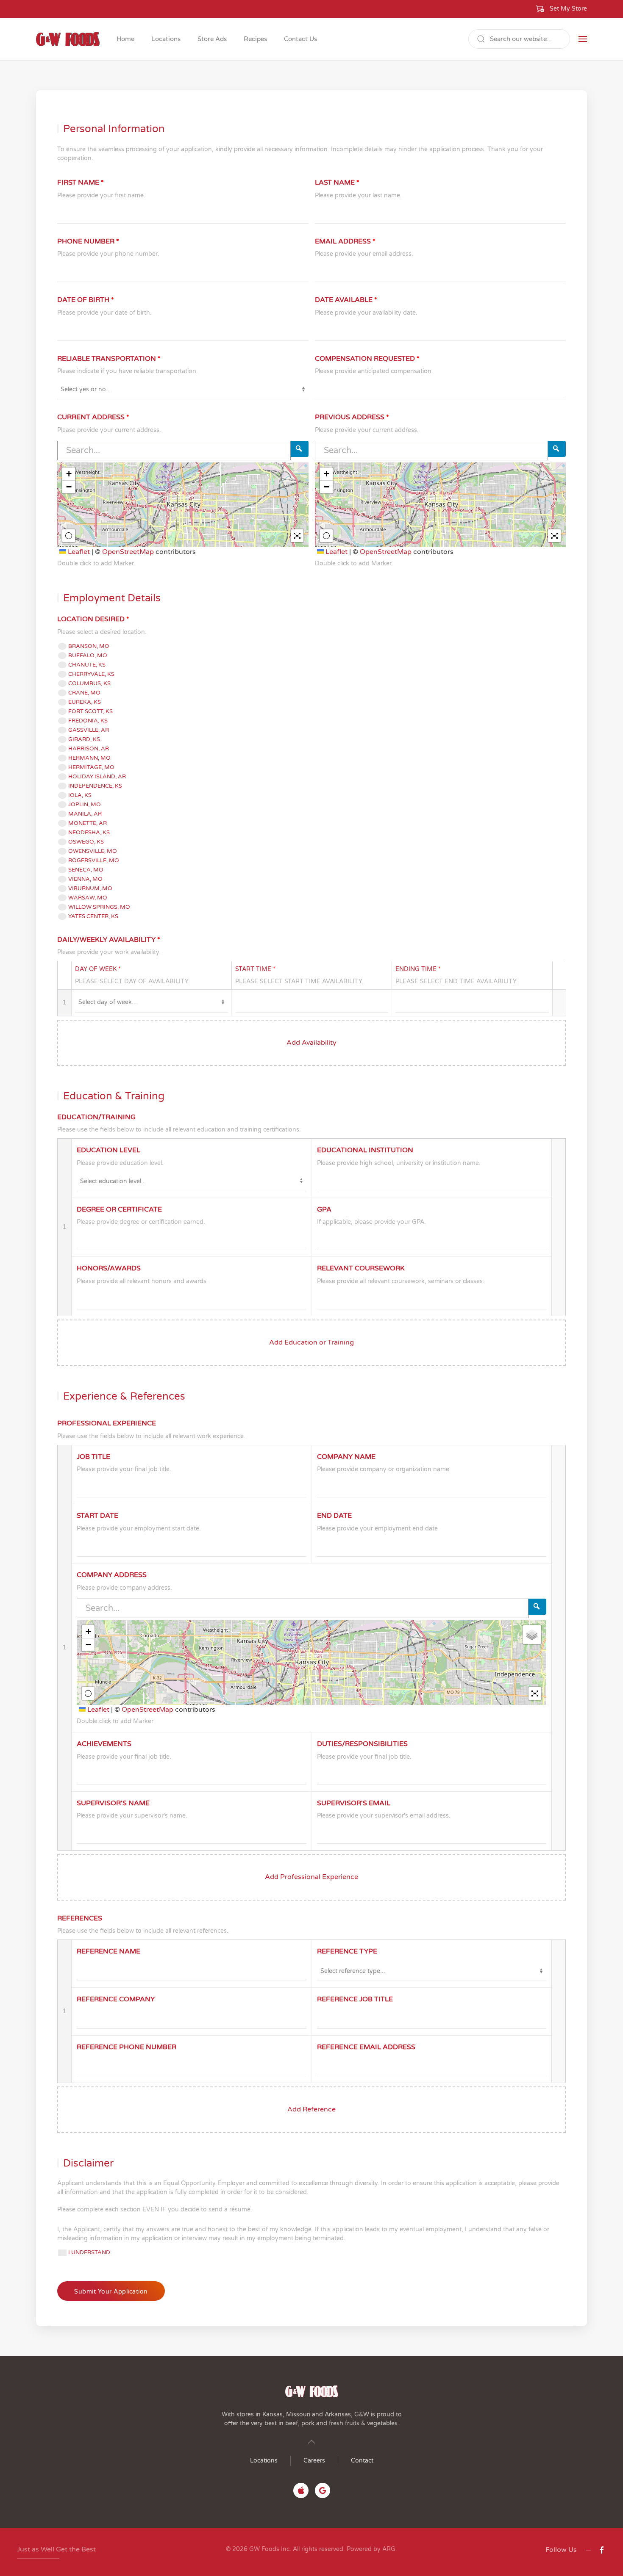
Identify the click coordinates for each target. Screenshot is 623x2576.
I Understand (89, 2252)
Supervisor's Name (113, 1803)
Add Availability (311, 1043)
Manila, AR (85, 814)
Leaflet (78, 552)
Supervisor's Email (354, 1803)
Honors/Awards (109, 1268)
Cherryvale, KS (91, 674)
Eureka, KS (85, 702)
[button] (562, 9)
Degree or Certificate (119, 1209)
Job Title (93, 1457)
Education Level (108, 1150)
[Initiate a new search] (300, 449)
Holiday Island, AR (97, 777)
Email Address (345, 241)
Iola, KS (80, 795)
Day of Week (98, 969)
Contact (362, 2461)
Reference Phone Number (127, 2047)
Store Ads (212, 39)
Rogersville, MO (94, 861)
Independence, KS (95, 786)
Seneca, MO (86, 870)
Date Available (346, 300)
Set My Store (568, 9)
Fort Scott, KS (90, 711)
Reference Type (347, 1951)
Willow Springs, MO (99, 907)
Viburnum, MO (90, 888)
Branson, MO (89, 646)
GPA (324, 1209)
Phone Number (88, 241)
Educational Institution (365, 1150)
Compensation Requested (367, 359)
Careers (314, 2461)
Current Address (93, 417)
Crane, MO (84, 693)
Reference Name (108, 1951)
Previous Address (352, 417)
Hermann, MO (89, 758)
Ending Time (418, 969)
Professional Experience (107, 1423)
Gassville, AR (89, 730)
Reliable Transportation (109, 359)
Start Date (97, 1516)
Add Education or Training (311, 1342)
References (80, 1918)
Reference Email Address (366, 2047)
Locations (264, 2461)
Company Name (346, 1457)
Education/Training (96, 1117)
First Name (81, 183)
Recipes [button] (255, 39)
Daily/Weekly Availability (109, 940)
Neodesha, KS (89, 833)
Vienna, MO (85, 879)
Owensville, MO (93, 851)
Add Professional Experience (311, 1877)
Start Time (255, 969)
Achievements (104, 1744)
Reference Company (116, 1999)
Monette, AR (88, 823)
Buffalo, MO (88, 656)
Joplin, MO (85, 805)
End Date (334, 1516)
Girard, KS (84, 739)
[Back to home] (68, 39)
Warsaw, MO (88, 898)
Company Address (112, 1575)
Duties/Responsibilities (362, 1744)
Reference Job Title (355, 1999)
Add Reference (311, 2109)
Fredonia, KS (88, 721)
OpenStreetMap (128, 552)
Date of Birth (86, 300)
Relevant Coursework (361, 1268)
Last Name (337, 183)
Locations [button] (166, 39)
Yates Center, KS (93, 916)
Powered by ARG (370, 2549)
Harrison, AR (89, 749)
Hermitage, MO (91, 767)
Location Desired (93, 619)
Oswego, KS (86, 842)
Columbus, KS (89, 683)
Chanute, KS (87, 665)
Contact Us (300, 39)
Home (125, 39)
